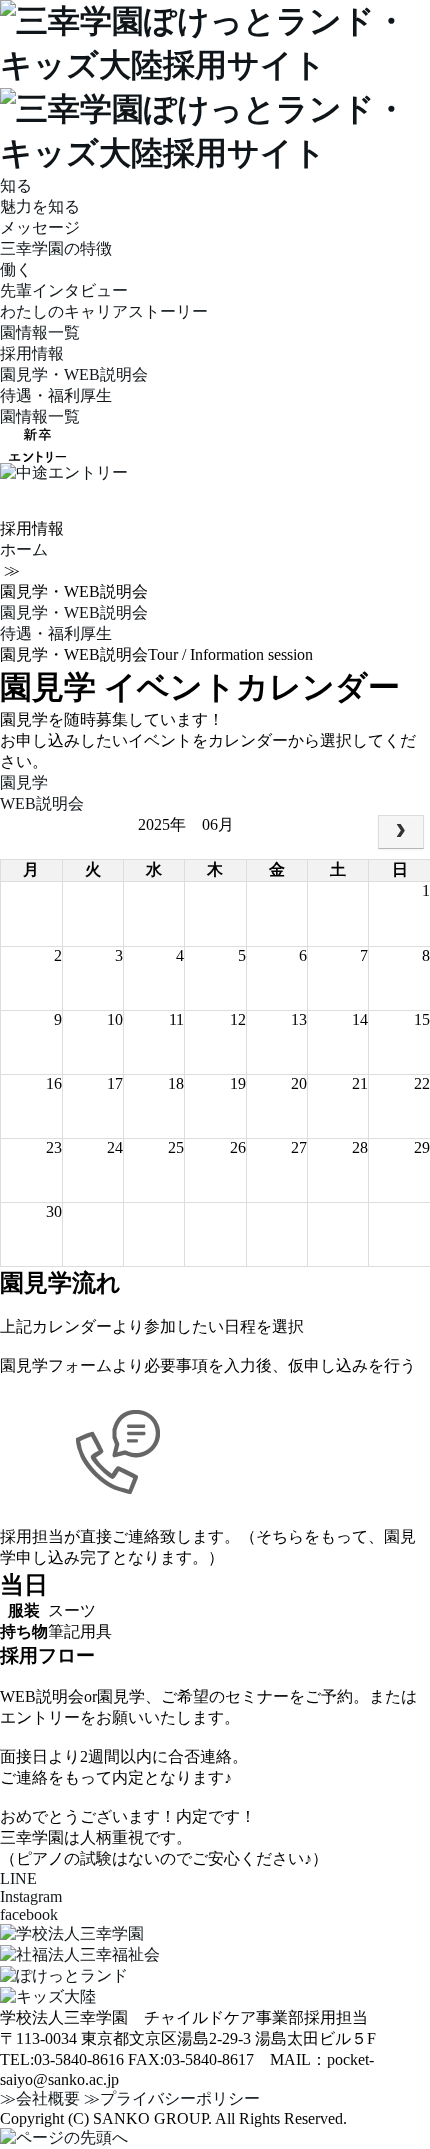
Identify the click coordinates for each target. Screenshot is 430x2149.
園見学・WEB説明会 (74, 374)
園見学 (24, 782)
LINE (18, 1878)
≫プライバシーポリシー (172, 2098)
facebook (29, 1914)
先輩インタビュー (64, 290)
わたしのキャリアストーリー (104, 311)
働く (16, 269)
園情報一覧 (40, 332)
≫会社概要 (40, 2098)
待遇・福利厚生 (56, 395)
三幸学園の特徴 (56, 248)
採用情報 (32, 353)
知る (16, 185)
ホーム (24, 549)
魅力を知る (40, 206)
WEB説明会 (42, 803)
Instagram (31, 1896)
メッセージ (40, 227)
